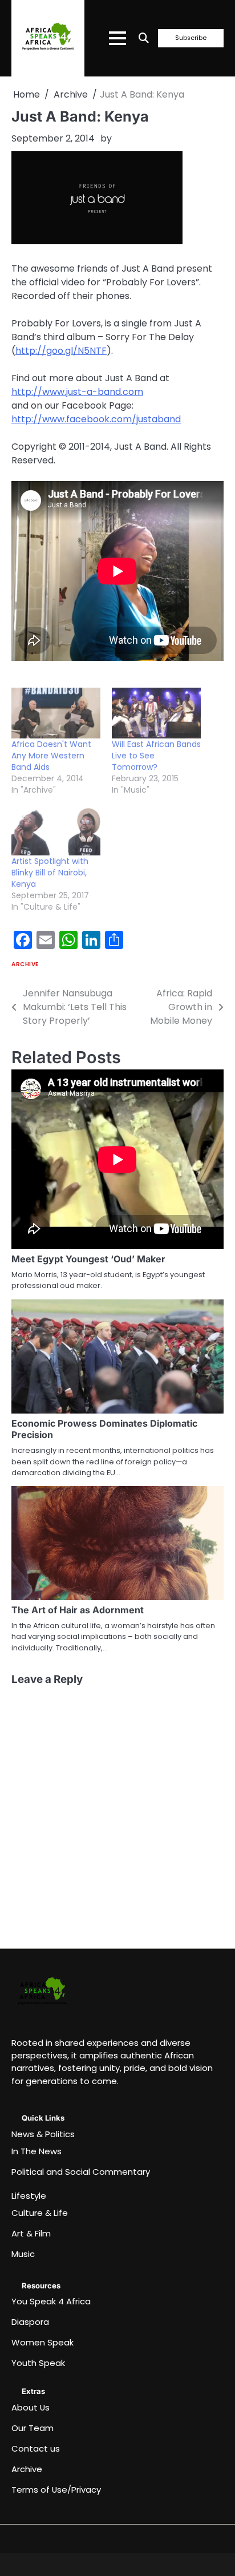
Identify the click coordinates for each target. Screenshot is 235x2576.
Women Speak (42, 2342)
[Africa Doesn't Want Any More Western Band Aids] (56, 713)
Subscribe (191, 38)
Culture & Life (40, 2213)
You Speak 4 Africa (51, 2301)
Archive (25, 964)
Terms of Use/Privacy (56, 2490)
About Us (31, 2407)
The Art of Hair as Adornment (78, 1610)
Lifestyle (29, 2196)
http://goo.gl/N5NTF (61, 351)
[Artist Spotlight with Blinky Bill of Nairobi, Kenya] (56, 830)
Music (23, 2254)
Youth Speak (38, 2363)
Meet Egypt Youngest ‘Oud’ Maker (88, 1259)
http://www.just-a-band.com (77, 392)
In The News (37, 2151)
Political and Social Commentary (81, 2172)
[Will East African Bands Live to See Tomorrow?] (156, 713)
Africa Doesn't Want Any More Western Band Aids (51, 756)
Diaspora (30, 2322)
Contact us (36, 2448)
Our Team (33, 2428)
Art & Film (31, 2233)
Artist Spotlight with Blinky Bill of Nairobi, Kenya (50, 873)
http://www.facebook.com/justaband (96, 419)
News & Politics (43, 2134)
